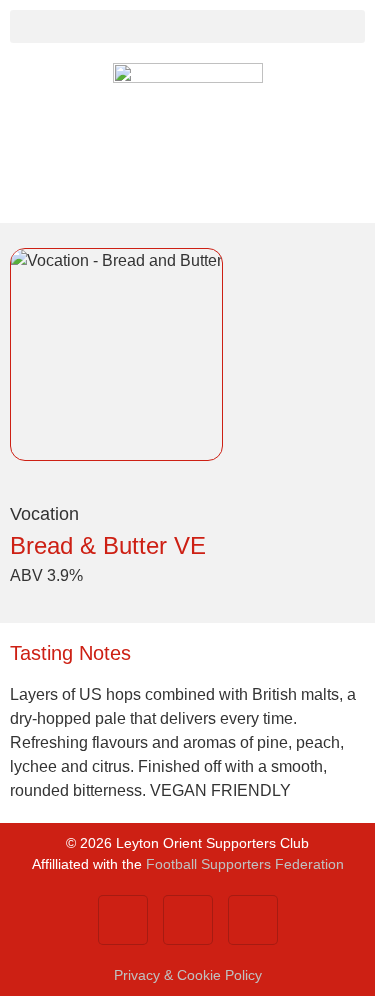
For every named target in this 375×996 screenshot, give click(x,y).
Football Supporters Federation (245, 864)
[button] (187, 26)
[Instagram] (253, 920)
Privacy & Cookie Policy (188, 975)
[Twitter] (188, 920)
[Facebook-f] (123, 920)
